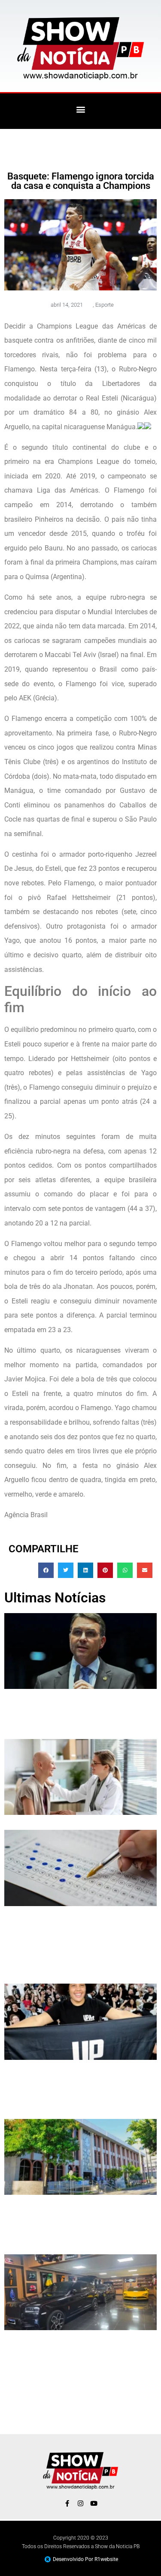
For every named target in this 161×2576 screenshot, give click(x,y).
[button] (80, 109)
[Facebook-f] (67, 2503)
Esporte (105, 305)
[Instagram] (80, 2503)
